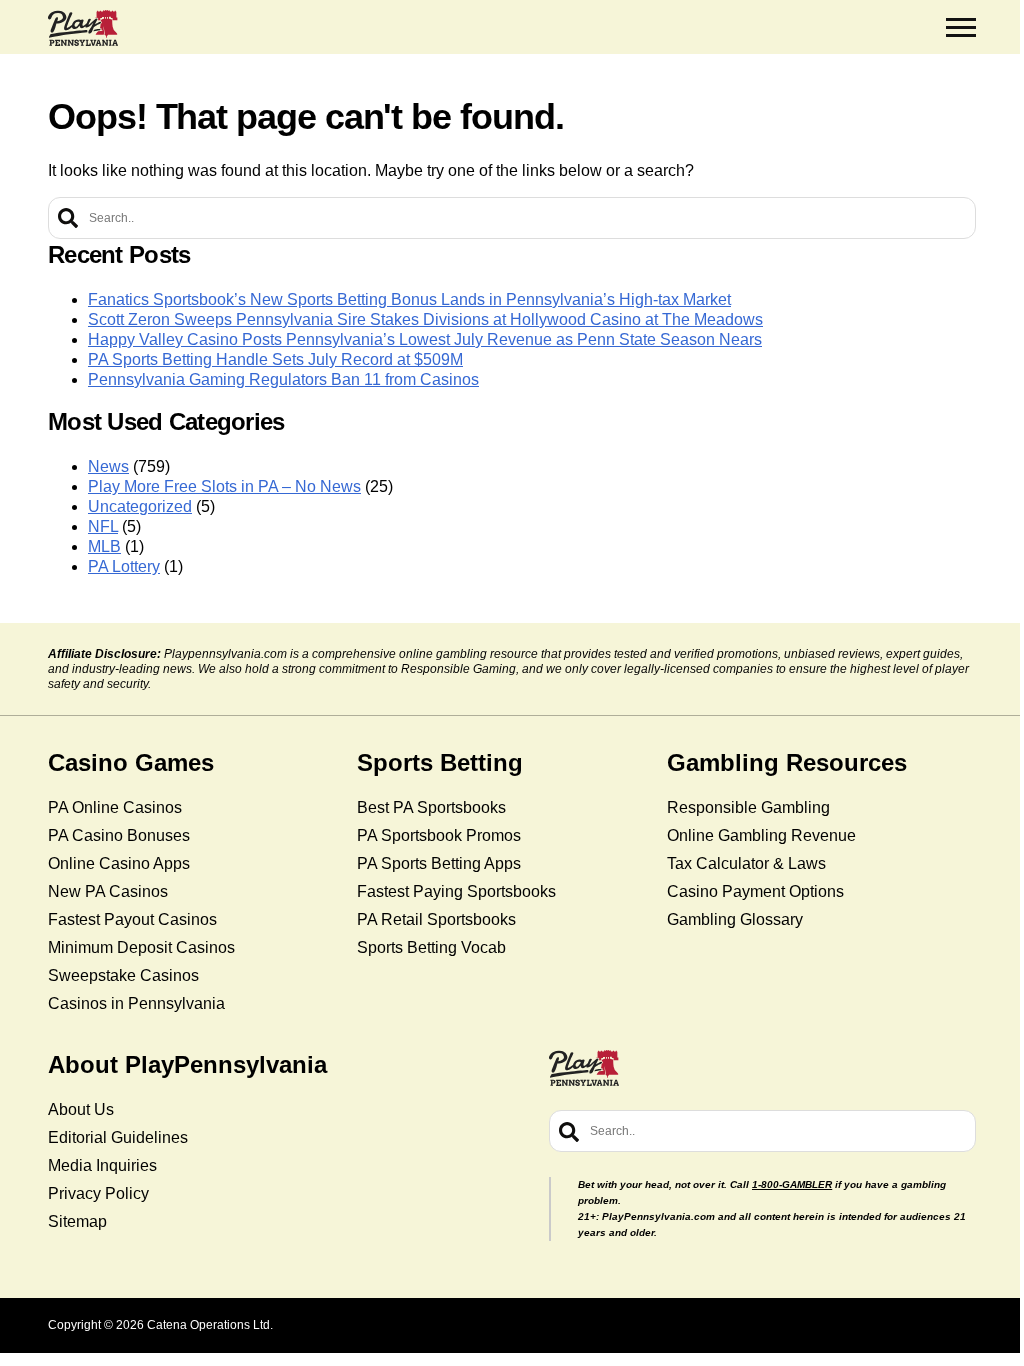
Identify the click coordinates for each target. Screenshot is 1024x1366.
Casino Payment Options (755, 891)
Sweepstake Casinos (123, 975)
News (108, 466)
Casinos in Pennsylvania (136, 1003)
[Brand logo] (83, 28)
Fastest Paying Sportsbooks (456, 891)
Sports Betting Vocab (431, 947)
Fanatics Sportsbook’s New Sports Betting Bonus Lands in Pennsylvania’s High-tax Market (409, 299)
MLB (104, 546)
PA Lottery (124, 566)
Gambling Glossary (735, 919)
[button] (961, 28)
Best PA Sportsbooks (431, 807)
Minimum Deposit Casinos (141, 947)
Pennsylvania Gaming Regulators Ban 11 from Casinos (283, 379)
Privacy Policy (98, 1193)
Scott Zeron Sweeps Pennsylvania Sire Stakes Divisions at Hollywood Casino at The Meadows (425, 319)
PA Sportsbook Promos (439, 835)
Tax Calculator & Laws (746, 863)
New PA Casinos (108, 891)
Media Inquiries (102, 1165)
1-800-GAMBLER (792, 1184)
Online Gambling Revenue (761, 835)
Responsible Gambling (748, 807)
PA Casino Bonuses (119, 835)
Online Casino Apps (119, 863)
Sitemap (77, 1221)
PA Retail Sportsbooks (436, 919)
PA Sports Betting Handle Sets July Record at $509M (275, 359)
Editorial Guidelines (118, 1137)
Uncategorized (140, 506)
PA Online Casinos (115, 807)
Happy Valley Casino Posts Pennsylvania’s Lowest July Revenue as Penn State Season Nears (425, 339)
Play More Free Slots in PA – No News (224, 486)
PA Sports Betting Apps (439, 863)
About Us (81, 1109)
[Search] (68, 218)
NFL (103, 526)
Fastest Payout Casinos (132, 919)
